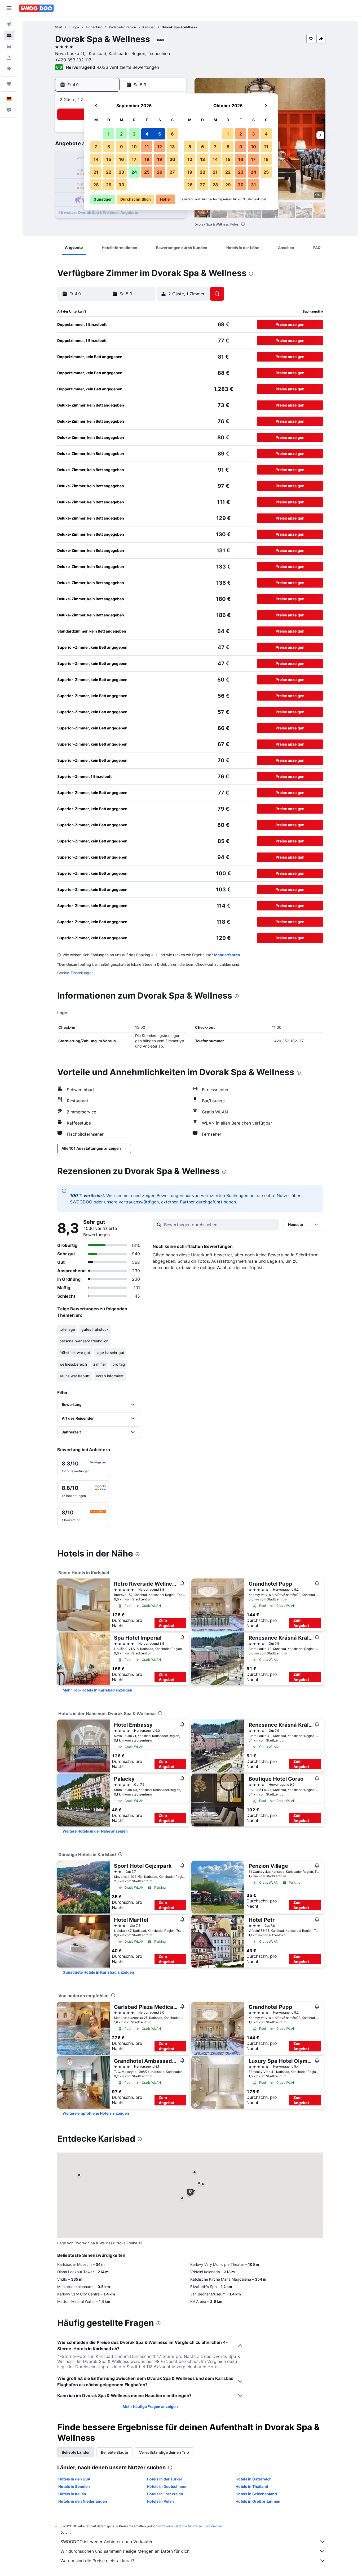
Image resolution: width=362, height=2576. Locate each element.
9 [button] (122, 147)
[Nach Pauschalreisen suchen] (9, 58)
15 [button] (109, 159)
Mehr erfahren (227, 955)
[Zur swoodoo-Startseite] (36, 8)
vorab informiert (110, 1376)
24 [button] (134, 172)
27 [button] (172, 172)
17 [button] (134, 159)
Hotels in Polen (160, 2501)
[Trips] (9, 84)
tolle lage (67, 1329)
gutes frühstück (95, 1329)
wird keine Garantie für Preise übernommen (190, 2526)
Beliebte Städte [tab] (114, 2452)
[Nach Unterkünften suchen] (9, 35)
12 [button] (160, 147)
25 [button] (147, 172)
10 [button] (134, 147)
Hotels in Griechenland (256, 2494)
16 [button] (122, 159)
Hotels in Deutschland (167, 2486)
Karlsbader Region (122, 27)
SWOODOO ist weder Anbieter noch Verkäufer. (107, 2542)
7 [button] (96, 147)
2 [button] (121, 134)
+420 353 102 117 (73, 60)
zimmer (100, 1364)
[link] (97, 1690)
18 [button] (147, 159)
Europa (74, 27)
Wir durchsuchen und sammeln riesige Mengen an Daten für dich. (125, 2551)
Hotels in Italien (72, 2494)
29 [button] (109, 185)
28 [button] (96, 185)
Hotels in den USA (74, 2479)
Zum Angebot (167, 1623)
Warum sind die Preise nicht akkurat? (97, 2561)
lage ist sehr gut (110, 1353)
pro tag (119, 1364)
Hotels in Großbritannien (258, 2501)
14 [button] (96, 159)
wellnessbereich (73, 1364)
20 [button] (172, 159)
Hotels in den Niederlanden (83, 2501)
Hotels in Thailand (252, 2486)
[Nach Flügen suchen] (9, 24)
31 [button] (253, 185)
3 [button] (134, 134)
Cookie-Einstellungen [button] (75, 973)
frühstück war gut (75, 1353)
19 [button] (160, 159)
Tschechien (94, 27)
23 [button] (122, 172)
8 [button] (109, 147)
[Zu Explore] (9, 69)
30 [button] (121, 185)
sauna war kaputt (74, 1376)
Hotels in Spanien (74, 2486)
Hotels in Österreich (254, 2479)
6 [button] (172, 134)
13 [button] (172, 147)
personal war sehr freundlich (84, 1341)
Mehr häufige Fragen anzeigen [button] (150, 2406)
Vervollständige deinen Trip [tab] (164, 2452)
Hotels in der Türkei (164, 2479)
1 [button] (109, 134)
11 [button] (147, 147)
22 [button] (109, 172)
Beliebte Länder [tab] (76, 2452)
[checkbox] (84, 1467)
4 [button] (147, 134)
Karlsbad (149, 27)
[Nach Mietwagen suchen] (9, 47)
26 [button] (160, 172)
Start (59, 27)
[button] (9, 8)
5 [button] (160, 134)
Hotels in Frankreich (165, 2494)
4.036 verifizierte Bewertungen (128, 67)
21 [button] (96, 172)
